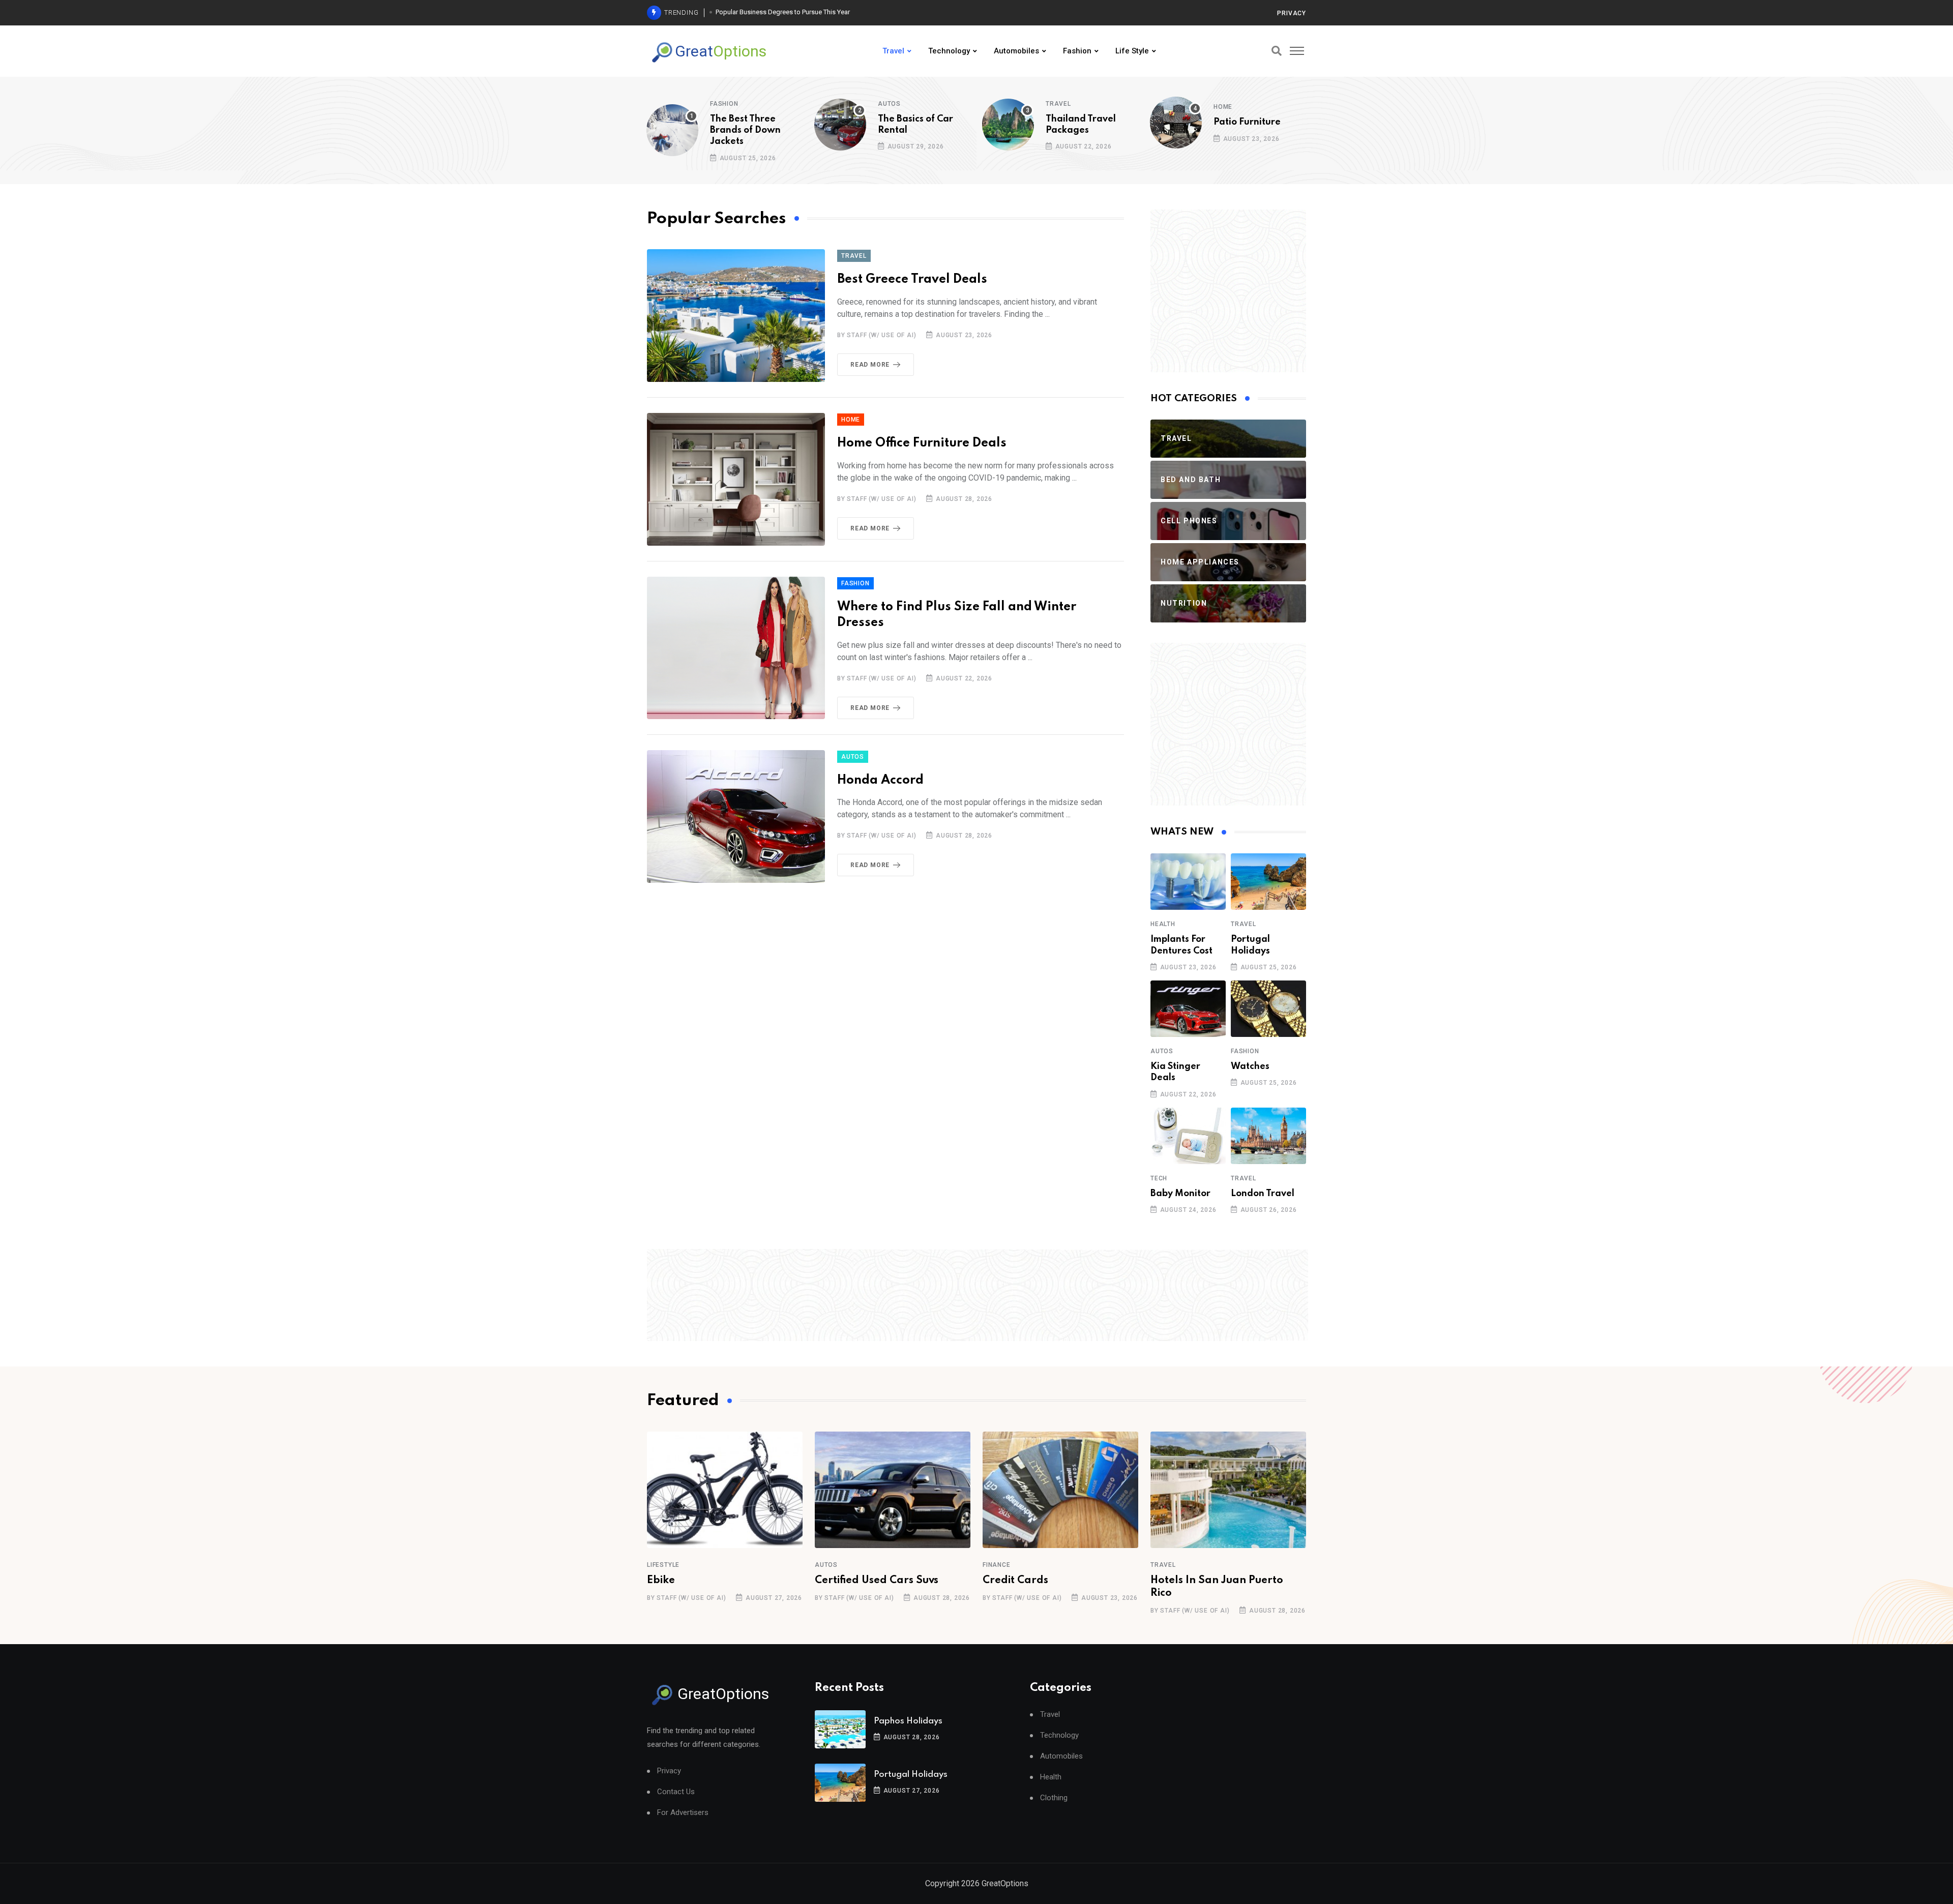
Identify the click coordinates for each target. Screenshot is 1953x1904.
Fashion (1077, 51)
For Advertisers (683, 1813)
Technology (949, 51)
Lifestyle (663, 1565)
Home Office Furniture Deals (922, 443)
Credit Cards (1015, 1581)
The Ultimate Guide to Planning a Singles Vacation (788, 12)
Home (1223, 107)
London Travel (1263, 1194)
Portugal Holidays (911, 1775)
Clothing (1054, 1798)
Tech (1159, 1178)
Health (1163, 924)
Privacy (1292, 13)
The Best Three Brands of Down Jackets (745, 130)
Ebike (661, 1581)
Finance (997, 1565)
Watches (1250, 1066)
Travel (893, 51)
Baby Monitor (1180, 1194)
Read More (870, 365)
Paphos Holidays (908, 1721)
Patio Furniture (1247, 122)
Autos (889, 104)
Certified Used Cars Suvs (877, 1581)
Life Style (1132, 51)
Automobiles (1016, 51)
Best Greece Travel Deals (912, 279)
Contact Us (676, 1792)
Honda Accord (880, 780)
